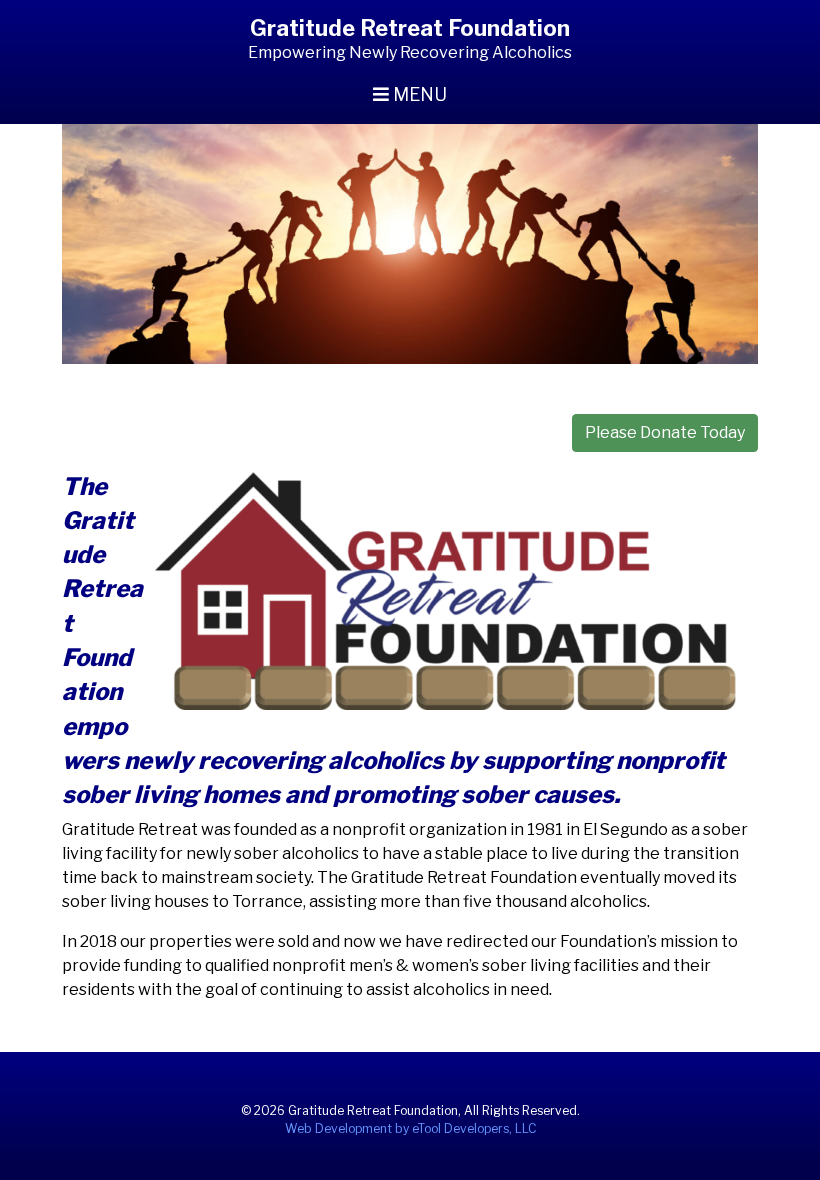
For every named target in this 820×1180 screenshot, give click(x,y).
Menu (418, 94)
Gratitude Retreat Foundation (410, 28)
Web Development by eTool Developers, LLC (410, 1128)
